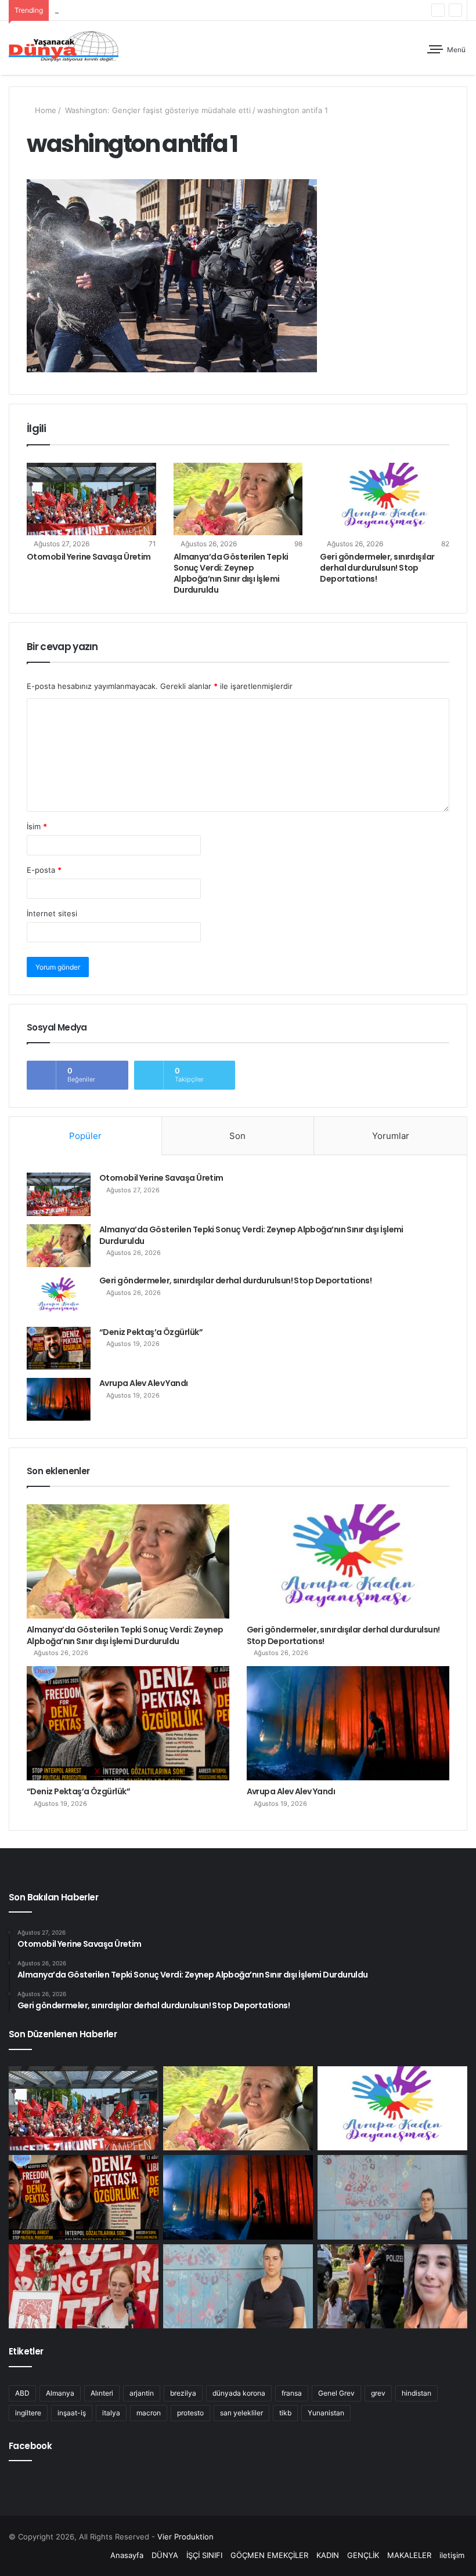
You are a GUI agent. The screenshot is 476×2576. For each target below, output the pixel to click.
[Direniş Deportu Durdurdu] (392, 2197)
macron (149, 2413)
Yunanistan (326, 2413)
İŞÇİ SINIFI (204, 2555)
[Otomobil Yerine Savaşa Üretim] (91, 499)
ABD (22, 2393)
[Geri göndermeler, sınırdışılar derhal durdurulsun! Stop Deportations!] (385, 499)
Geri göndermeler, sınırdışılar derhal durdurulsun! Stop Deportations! (179, 10)
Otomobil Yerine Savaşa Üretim (89, 557)
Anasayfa (127, 2555)
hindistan (416, 2393)
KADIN (328, 2555)
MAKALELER (409, 2555)
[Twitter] (53, 2556)
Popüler (85, 1136)
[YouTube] (67, 2556)
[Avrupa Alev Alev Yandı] (59, 1399)
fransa (292, 2393)
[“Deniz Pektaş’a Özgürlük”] (59, 1348)
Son (237, 1136)
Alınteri (102, 2393)
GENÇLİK (363, 2555)
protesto (190, 2413)
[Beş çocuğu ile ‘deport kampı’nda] (238, 2287)
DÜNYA (165, 2555)
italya (111, 2413)
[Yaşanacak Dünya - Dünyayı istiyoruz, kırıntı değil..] (64, 48)
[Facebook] (39, 2556)
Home (44, 110)
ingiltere (28, 2413)
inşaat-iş (72, 2413)
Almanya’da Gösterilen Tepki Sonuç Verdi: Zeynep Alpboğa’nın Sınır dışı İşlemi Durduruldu (231, 573)
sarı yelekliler (241, 2413)
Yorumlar (391, 1136)
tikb (285, 2413)
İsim (37, 826)
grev (378, 2393)
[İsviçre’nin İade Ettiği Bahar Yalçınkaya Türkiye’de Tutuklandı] (392, 2287)
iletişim (452, 2555)
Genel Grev (336, 2393)
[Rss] (95, 2556)
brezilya (183, 2393)
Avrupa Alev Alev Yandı (144, 1383)
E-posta (44, 870)
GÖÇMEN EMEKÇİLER (269, 2555)
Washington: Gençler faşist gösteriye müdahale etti (157, 110)
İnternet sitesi (52, 913)
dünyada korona (239, 2393)
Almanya (60, 2393)
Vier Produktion (185, 2537)
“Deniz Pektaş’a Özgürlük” (151, 1332)
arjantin (142, 2393)
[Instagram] (81, 2556)
